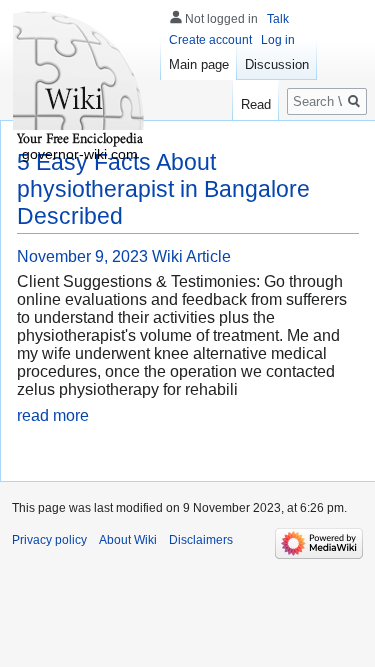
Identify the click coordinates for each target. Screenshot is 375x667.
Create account (210, 40)
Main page (199, 64)
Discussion (277, 64)
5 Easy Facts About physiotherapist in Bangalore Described (163, 189)
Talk (278, 19)
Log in (278, 40)
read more (53, 415)
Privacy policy (49, 540)
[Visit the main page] (80, 80)
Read (256, 104)
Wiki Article (191, 256)
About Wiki (128, 540)
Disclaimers (201, 540)
